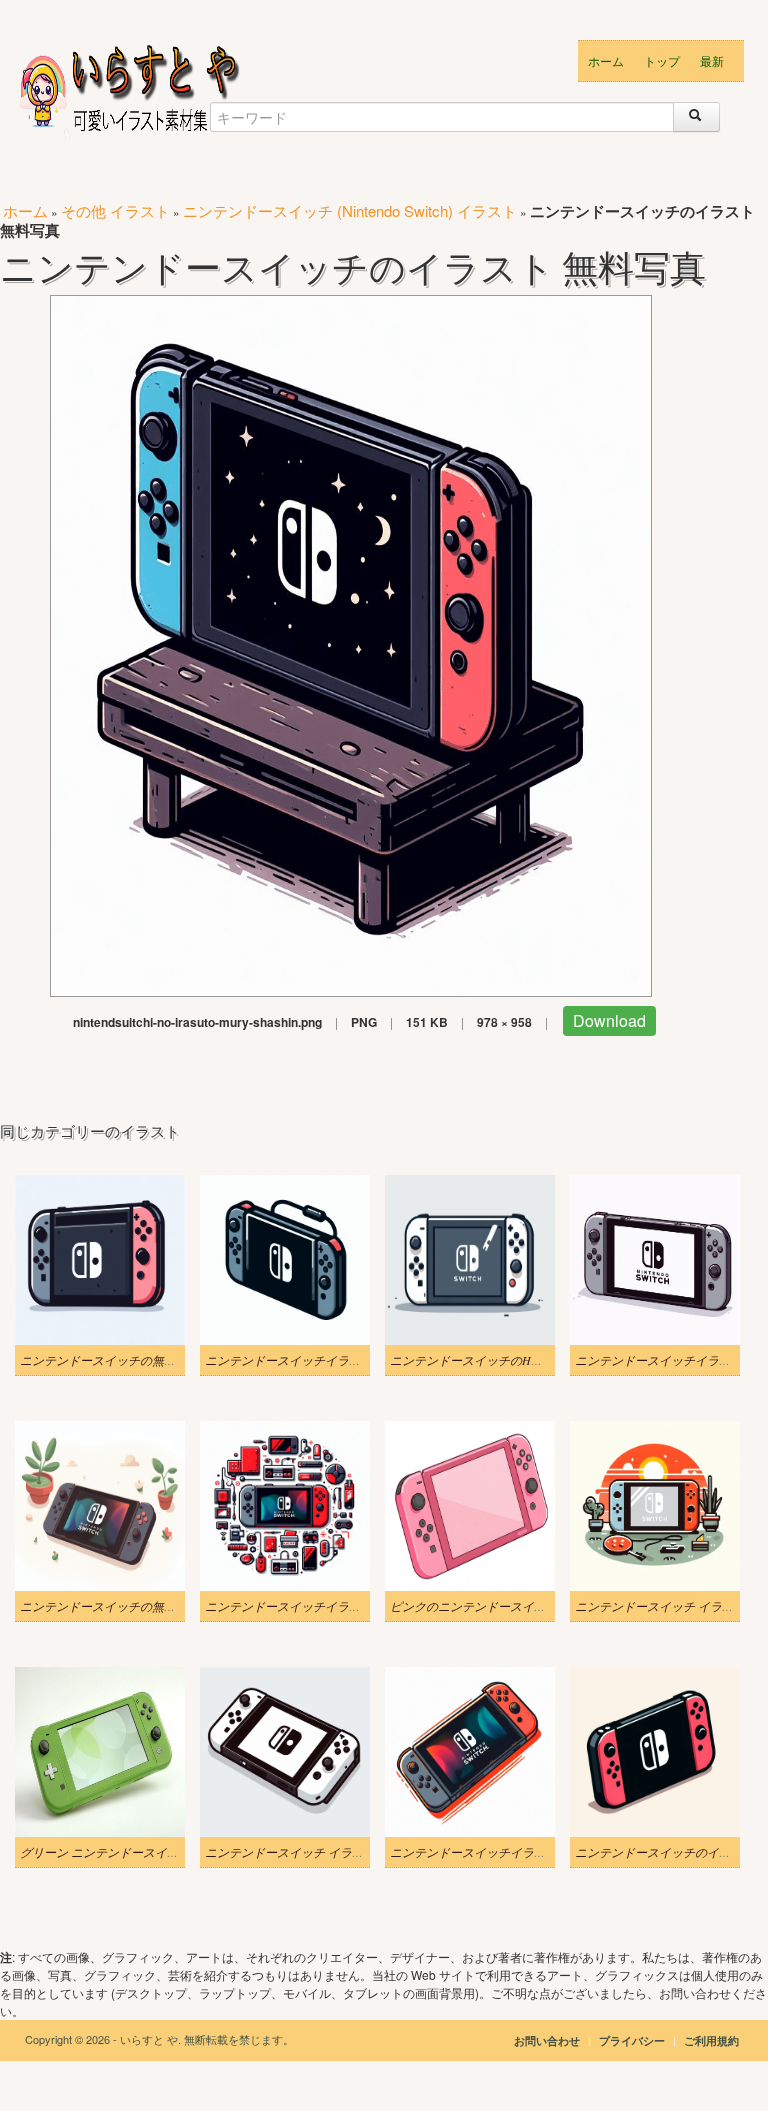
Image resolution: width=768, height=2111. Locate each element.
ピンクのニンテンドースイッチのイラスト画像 (516, 1606)
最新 (712, 60)
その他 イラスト (115, 210)
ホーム (606, 60)
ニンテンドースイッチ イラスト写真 (302, 1852)
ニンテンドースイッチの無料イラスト (122, 1606)
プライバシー (633, 2040)
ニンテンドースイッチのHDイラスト (489, 1360)
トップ (662, 60)
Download (609, 1020)
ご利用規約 (711, 2040)
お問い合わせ (547, 2040)
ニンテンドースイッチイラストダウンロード (510, 1852)
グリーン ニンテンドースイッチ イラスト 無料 (144, 1852)
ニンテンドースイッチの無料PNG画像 (122, 1360)
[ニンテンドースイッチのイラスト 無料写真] (351, 643)
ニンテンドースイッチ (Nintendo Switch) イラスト (350, 210)
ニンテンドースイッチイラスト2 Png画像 (315, 1360)
